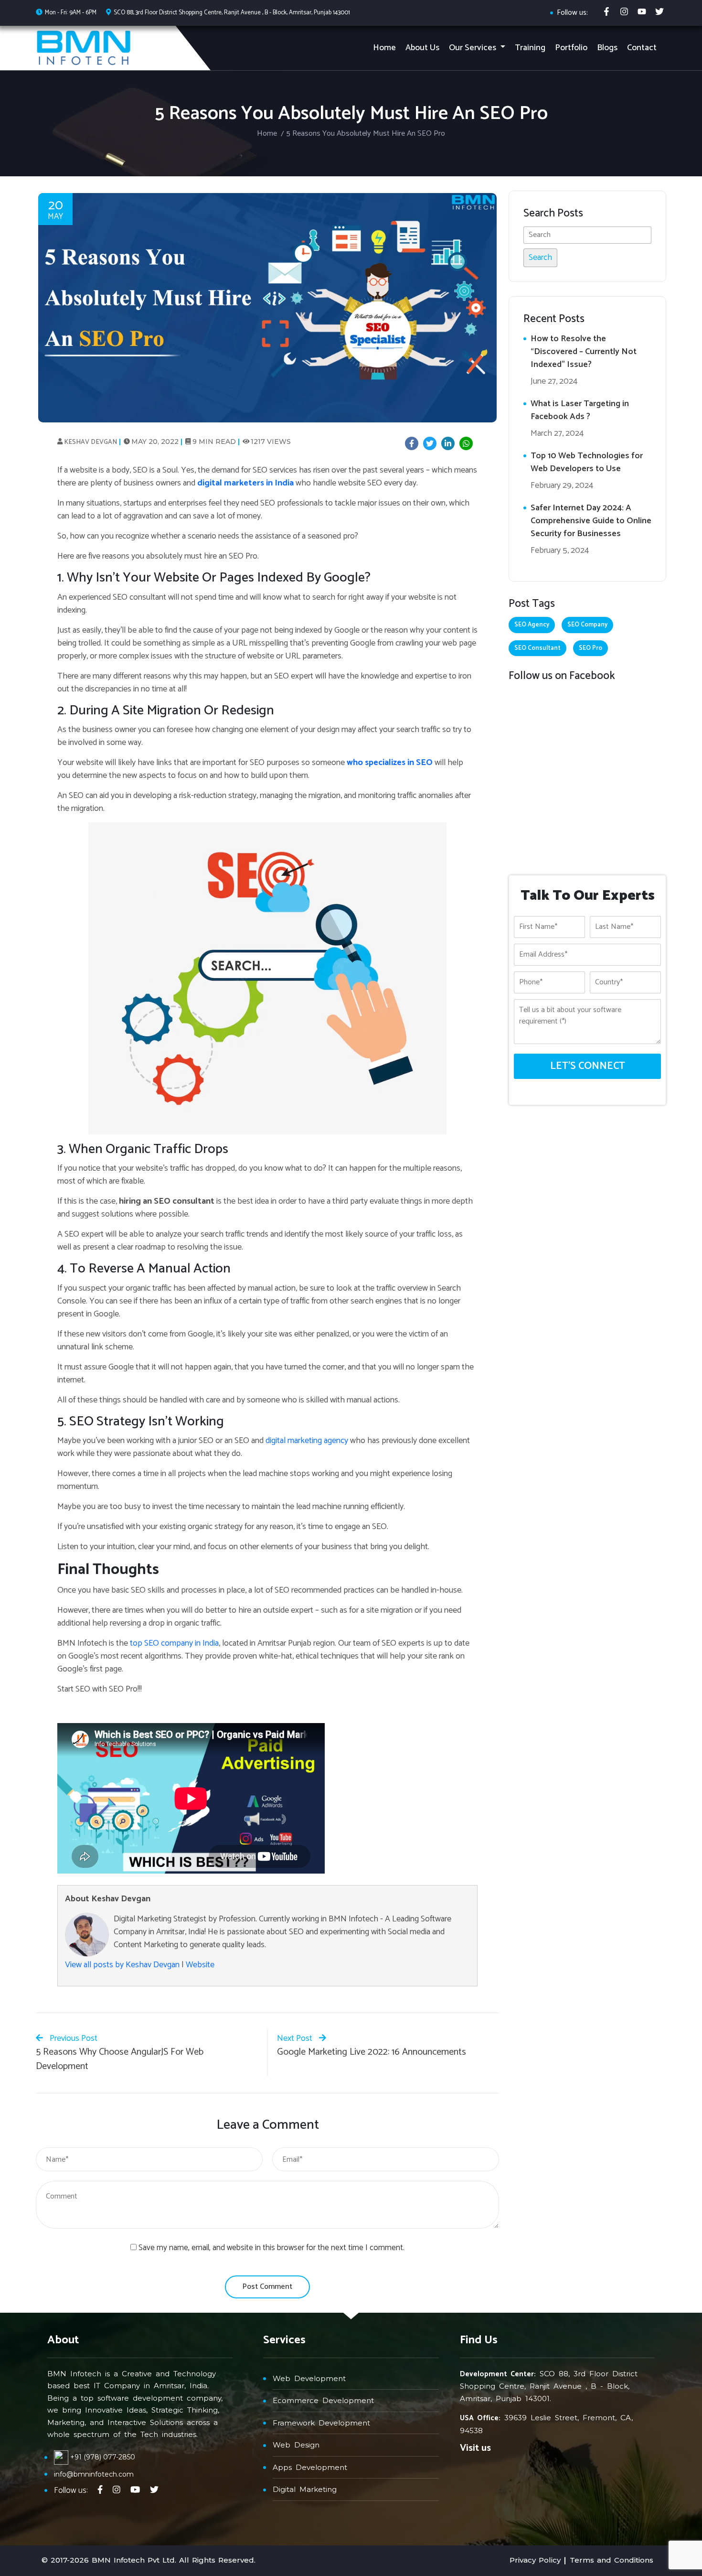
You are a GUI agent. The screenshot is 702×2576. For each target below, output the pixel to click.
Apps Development (310, 2467)
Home (384, 48)
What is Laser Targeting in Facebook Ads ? (580, 410)
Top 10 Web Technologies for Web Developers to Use (587, 462)
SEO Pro (590, 648)
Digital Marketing (305, 2489)
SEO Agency (532, 625)
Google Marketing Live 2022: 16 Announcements (372, 2052)
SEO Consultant (537, 648)
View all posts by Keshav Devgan (122, 1965)
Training (530, 48)
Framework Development (321, 2423)
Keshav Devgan (90, 442)
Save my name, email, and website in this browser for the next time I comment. (271, 2248)
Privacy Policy (535, 2560)
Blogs (607, 48)
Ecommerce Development (323, 2400)
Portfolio (571, 48)
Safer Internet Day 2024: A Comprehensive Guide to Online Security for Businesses (591, 521)
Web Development (309, 2378)
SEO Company (587, 625)
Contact (642, 48)
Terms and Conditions (612, 2560)
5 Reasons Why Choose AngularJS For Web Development (120, 2059)
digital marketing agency (307, 1441)
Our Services (473, 48)
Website (200, 1965)
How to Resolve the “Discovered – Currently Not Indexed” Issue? (584, 352)
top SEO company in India (173, 1643)
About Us (422, 48)
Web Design (296, 2445)
